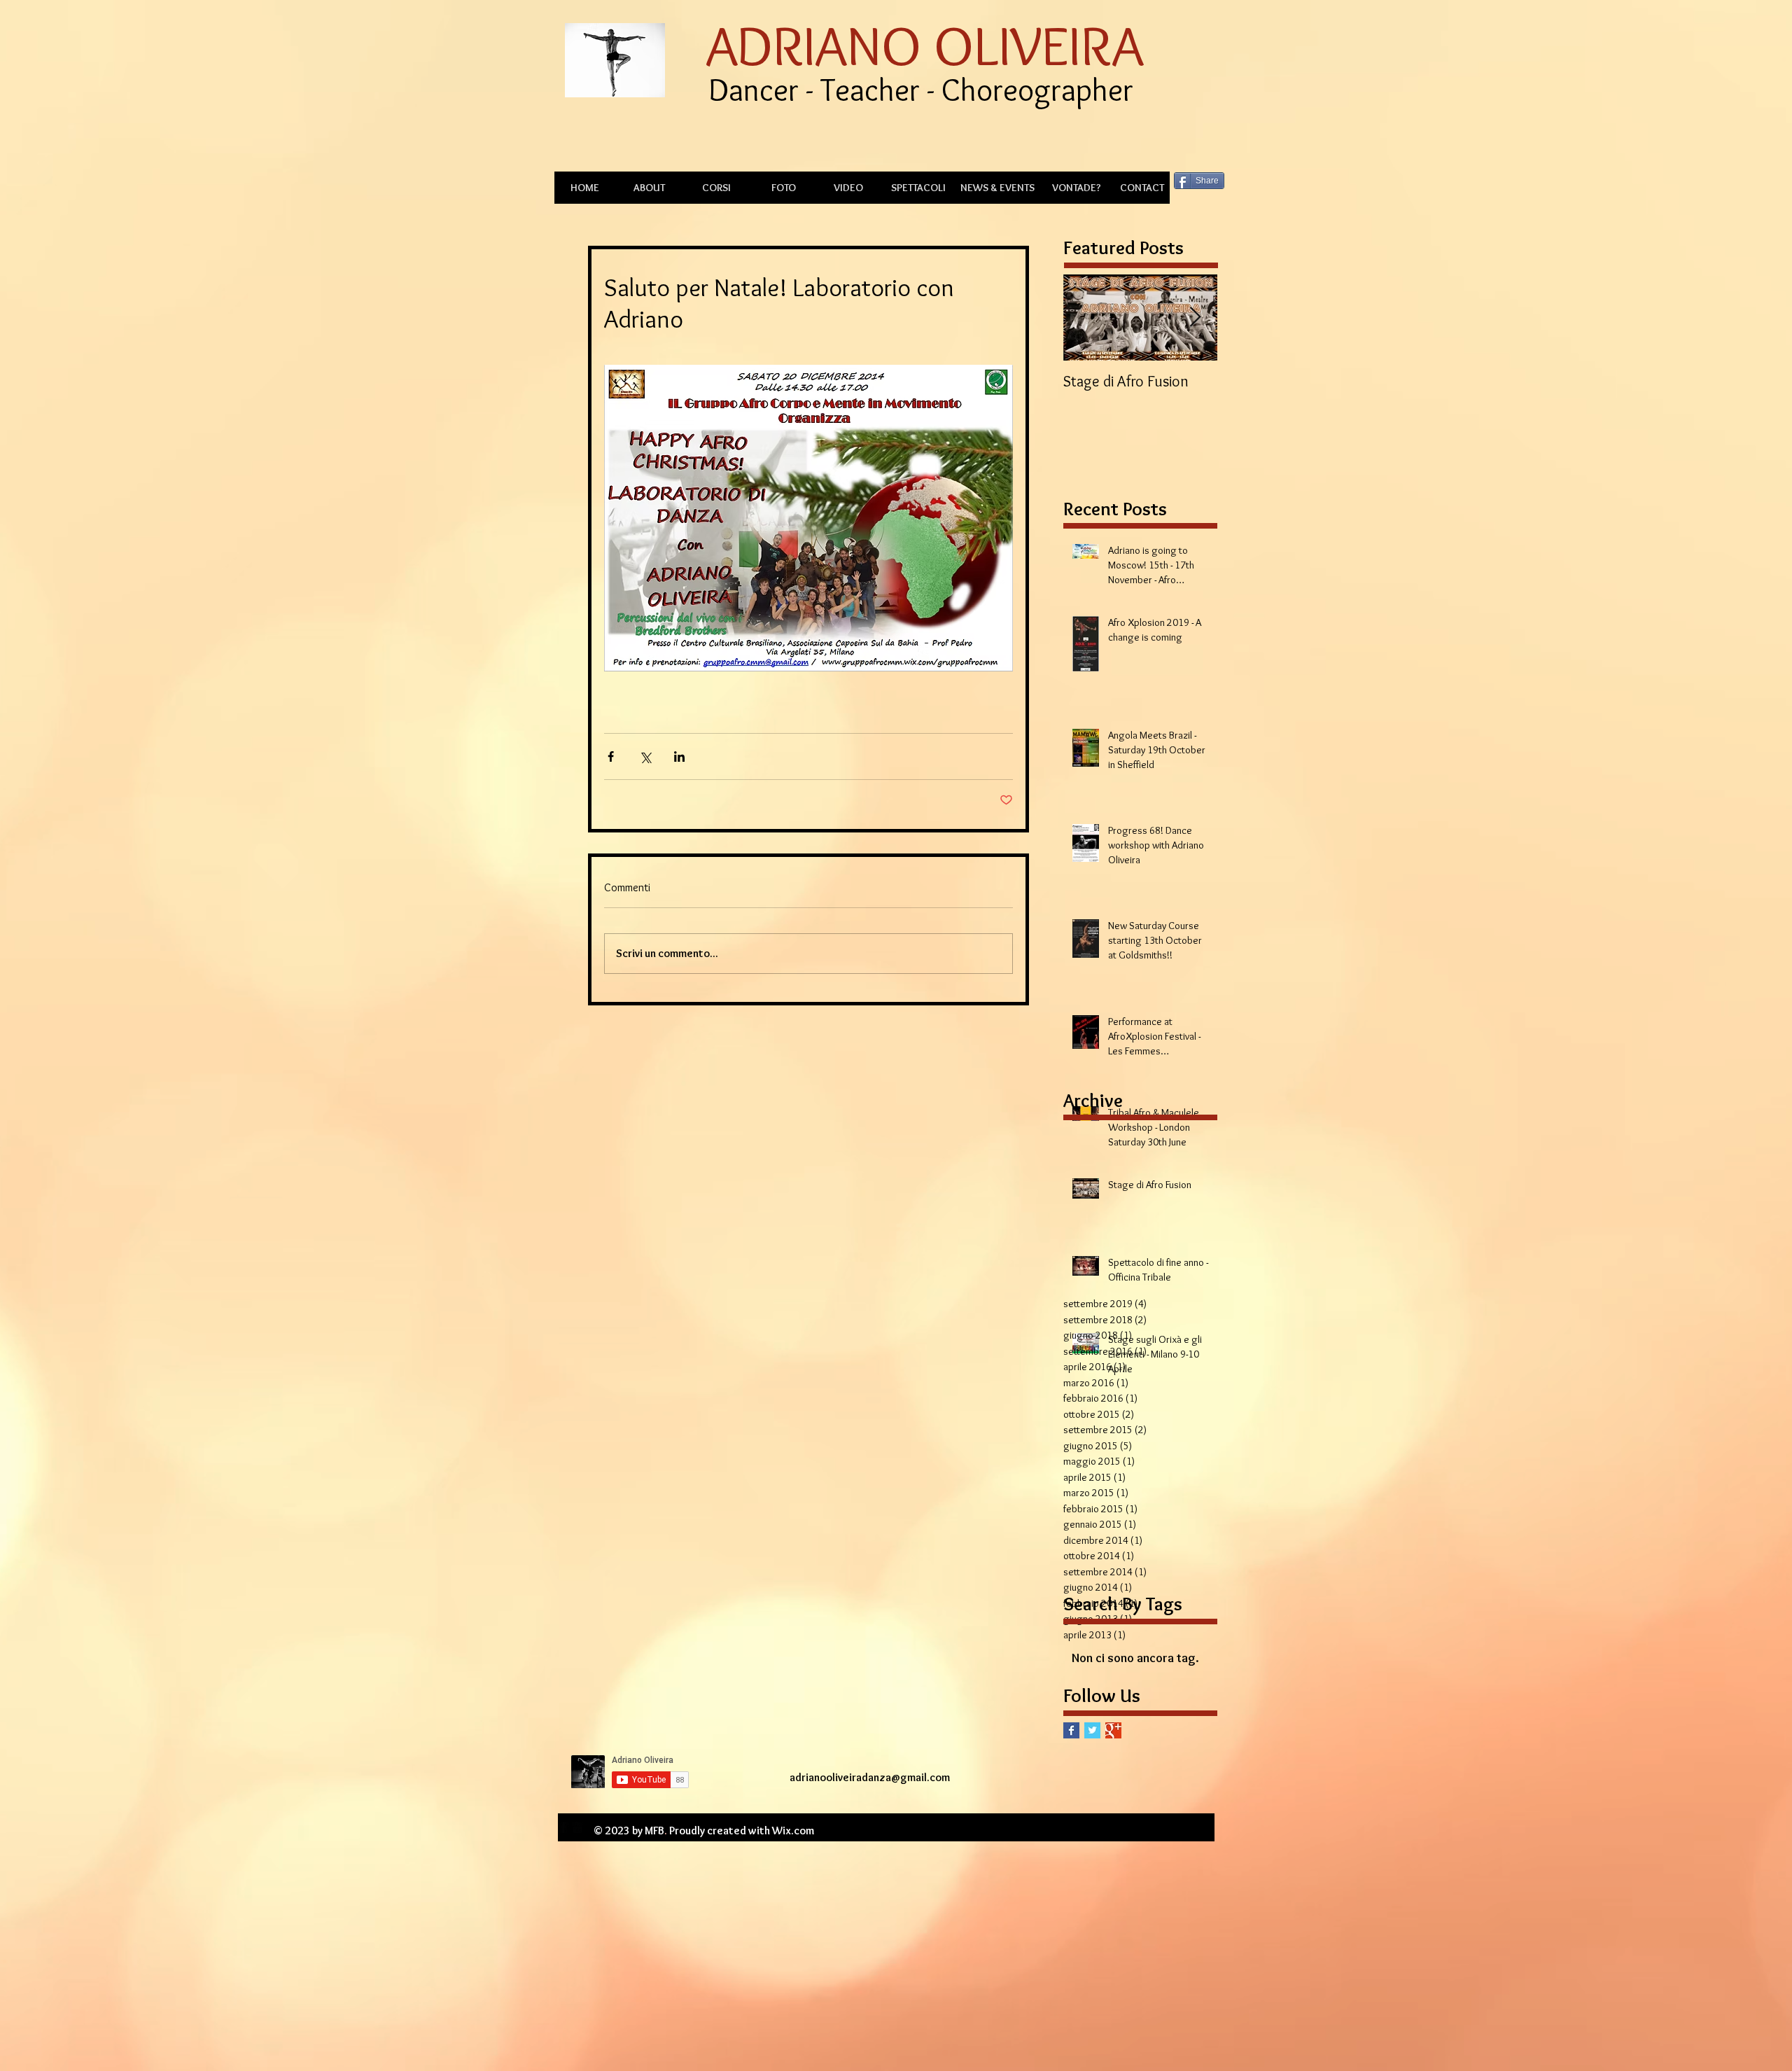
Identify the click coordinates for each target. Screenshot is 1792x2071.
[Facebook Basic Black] (563, 1827)
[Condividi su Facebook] (611, 756)
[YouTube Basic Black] (577, 1827)
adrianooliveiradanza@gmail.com (870, 1777)
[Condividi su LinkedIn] (679, 756)
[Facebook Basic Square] (1071, 1730)
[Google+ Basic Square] (1113, 1730)
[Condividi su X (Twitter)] (645, 756)
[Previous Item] (1086, 318)
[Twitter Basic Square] (1092, 1730)
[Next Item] (1195, 318)
